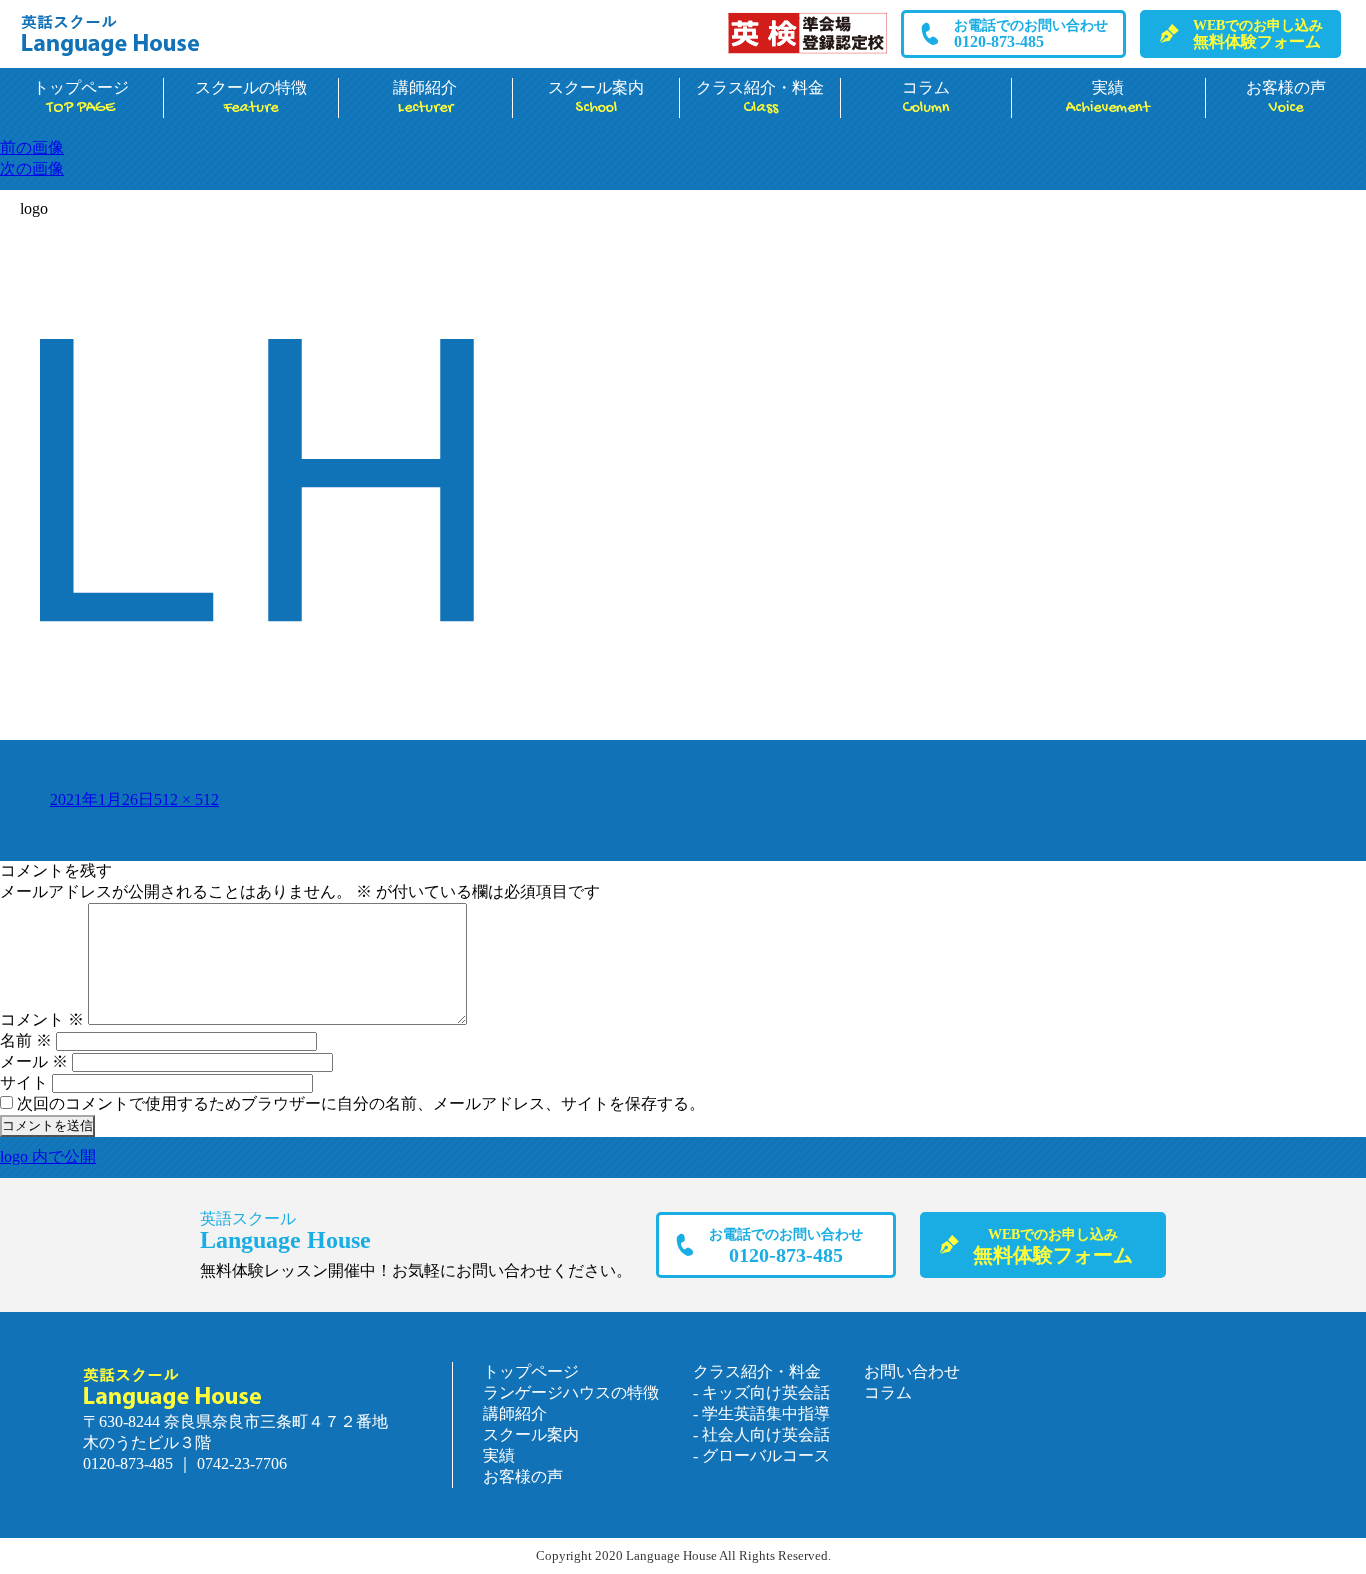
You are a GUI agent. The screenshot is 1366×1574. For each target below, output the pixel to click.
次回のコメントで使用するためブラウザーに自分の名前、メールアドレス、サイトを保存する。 (361, 1103)
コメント (42, 1019)
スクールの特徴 (251, 98)
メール (34, 1061)
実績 (1108, 98)
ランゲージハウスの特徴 (571, 1392)
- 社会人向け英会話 (761, 1434)
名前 (26, 1040)
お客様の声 (523, 1476)
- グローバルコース (761, 1455)
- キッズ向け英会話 (761, 1392)
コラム (926, 98)
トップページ (81, 98)
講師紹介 (425, 98)
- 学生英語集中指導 (761, 1413)
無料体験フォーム (1258, 34)
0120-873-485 (1031, 34)
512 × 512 (186, 799)
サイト (24, 1082)
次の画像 (32, 168)
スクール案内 (596, 98)
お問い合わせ (912, 1371)
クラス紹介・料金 (760, 98)
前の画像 (32, 147)
